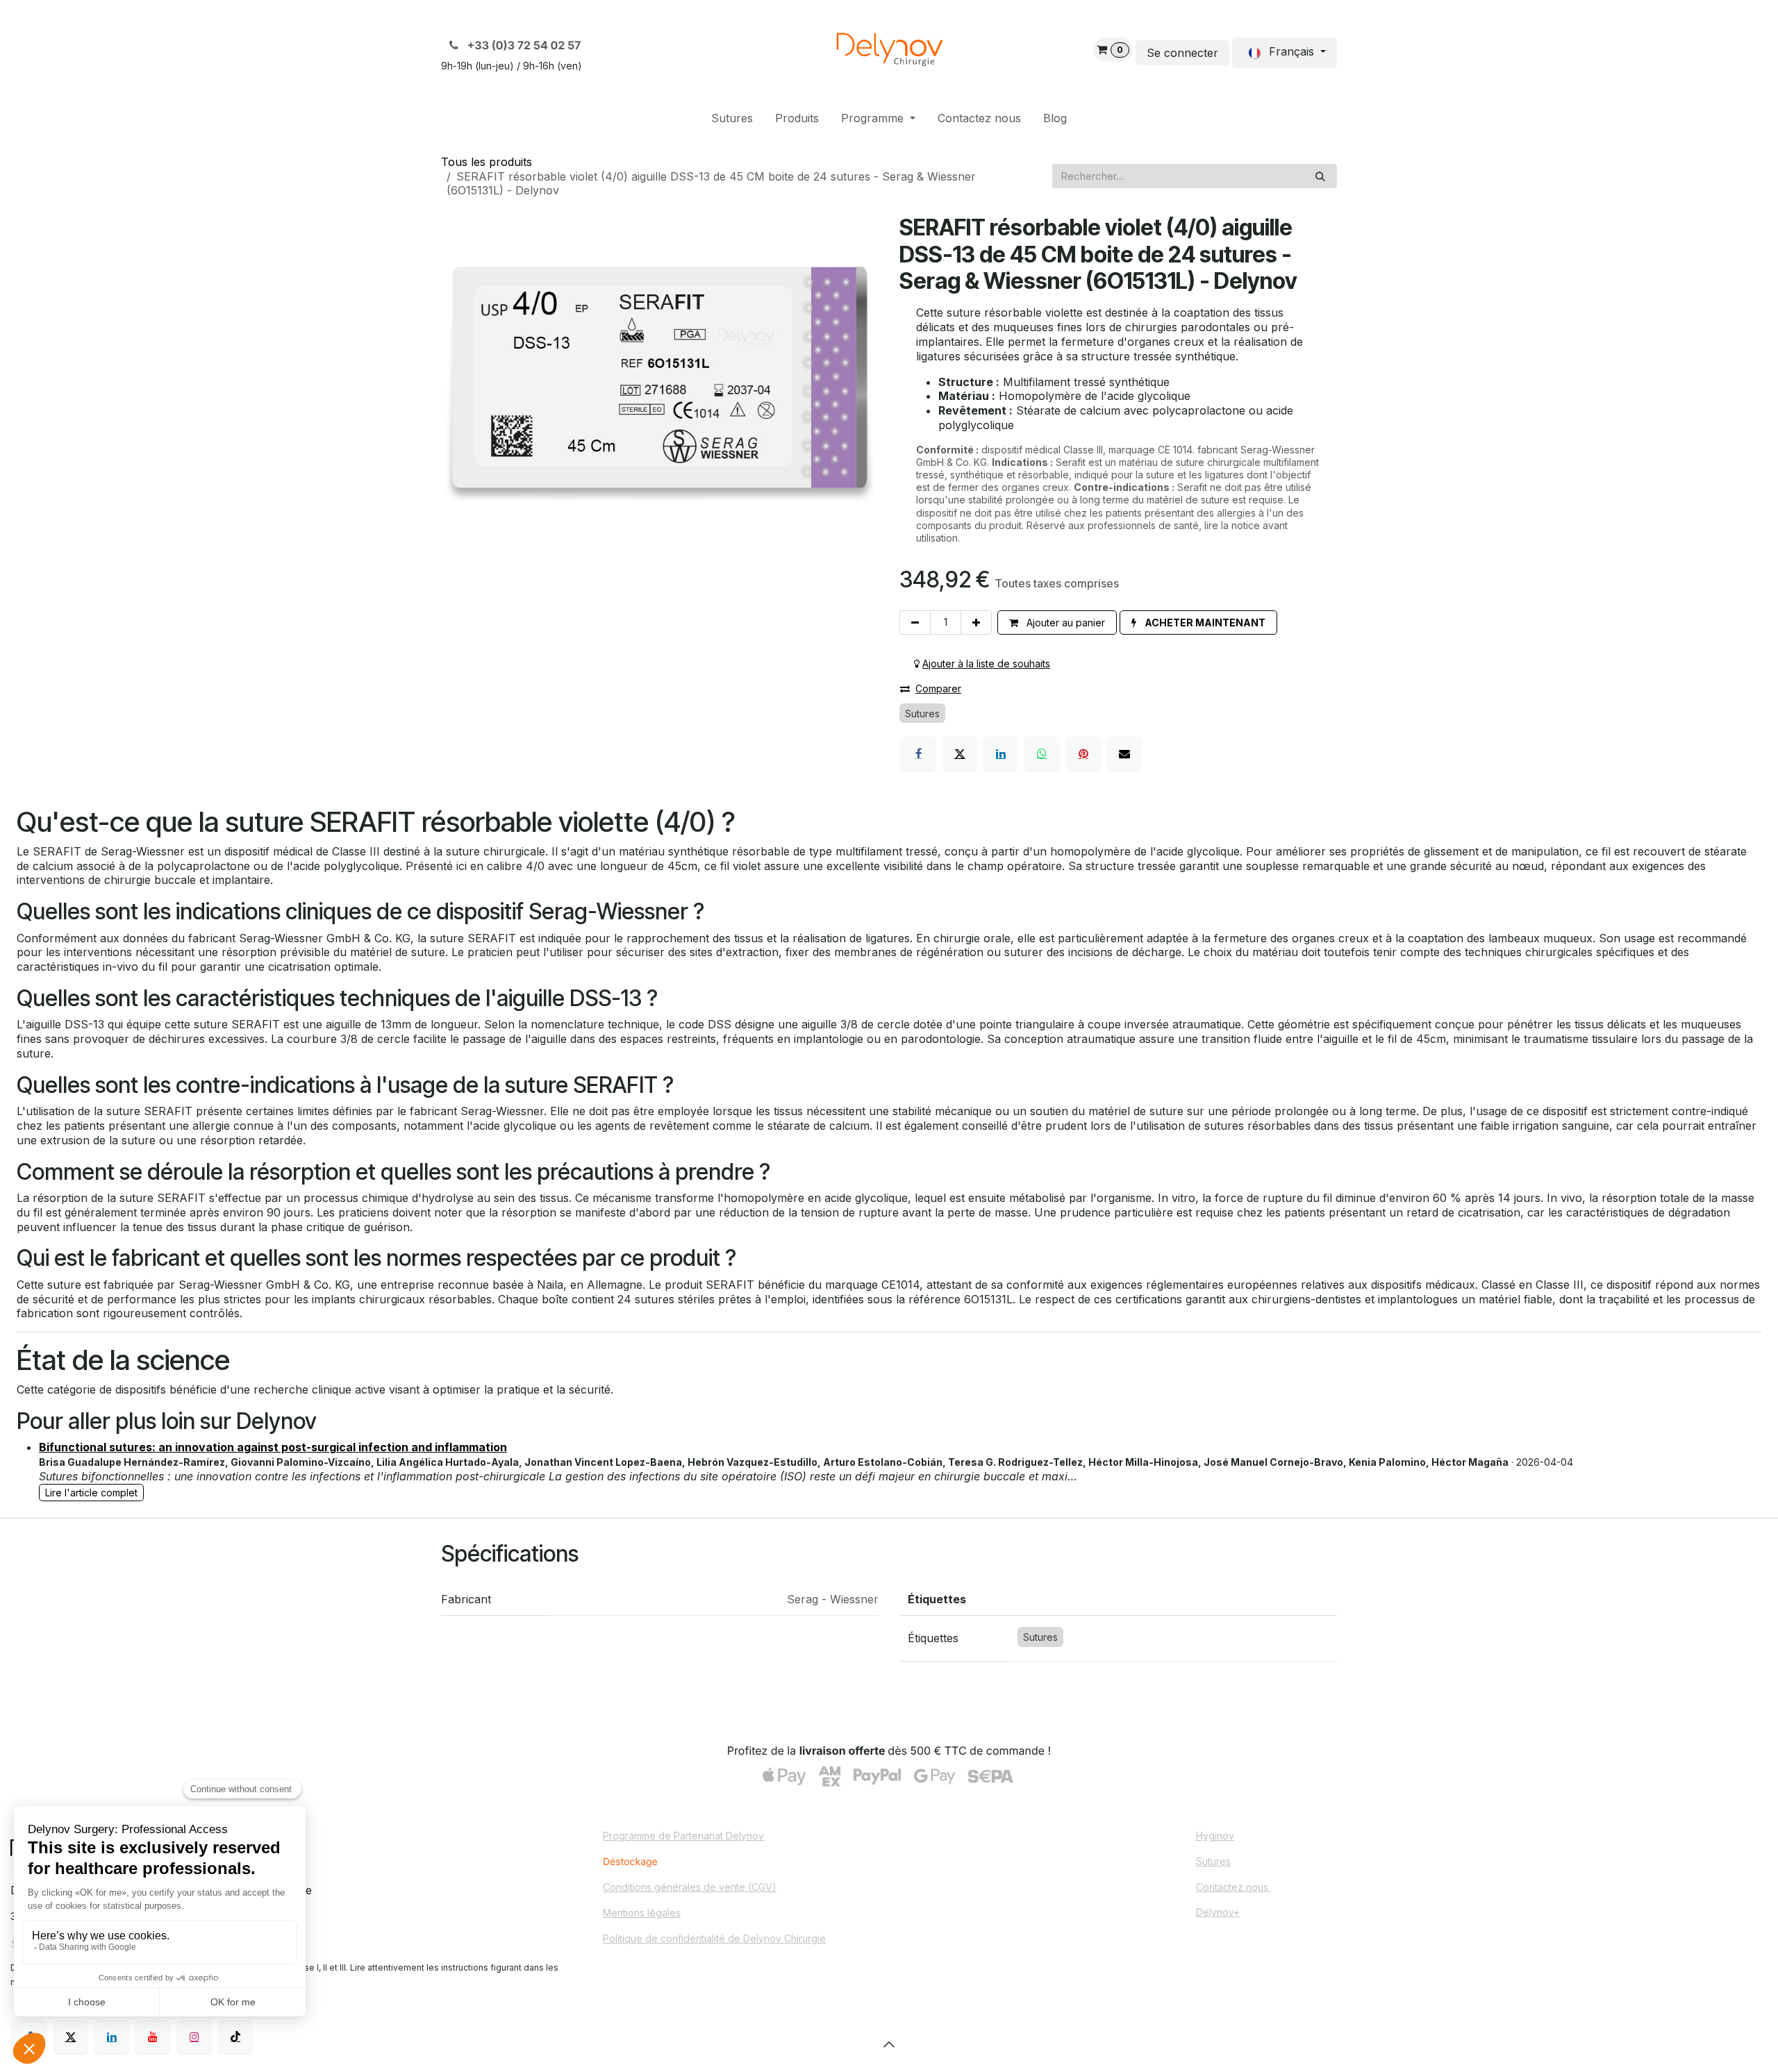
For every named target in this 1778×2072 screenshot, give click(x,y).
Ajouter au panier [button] (1064, 623)
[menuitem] (732, 118)
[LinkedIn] (1001, 753)
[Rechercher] (1320, 176)
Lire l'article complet (91, 1493)
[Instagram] (194, 2037)
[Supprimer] (915, 623)
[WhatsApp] (1042, 753)
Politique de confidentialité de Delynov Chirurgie (714, 1938)
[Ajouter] (976, 623)
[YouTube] (153, 2037)
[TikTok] (235, 2037)
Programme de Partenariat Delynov (683, 1836)
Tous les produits (487, 162)
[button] (1198, 623)
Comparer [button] (938, 688)
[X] (960, 753)
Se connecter (1182, 53)
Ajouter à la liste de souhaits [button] (986, 663)
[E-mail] (1124, 753)
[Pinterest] (1083, 753)
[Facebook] (918, 753)
